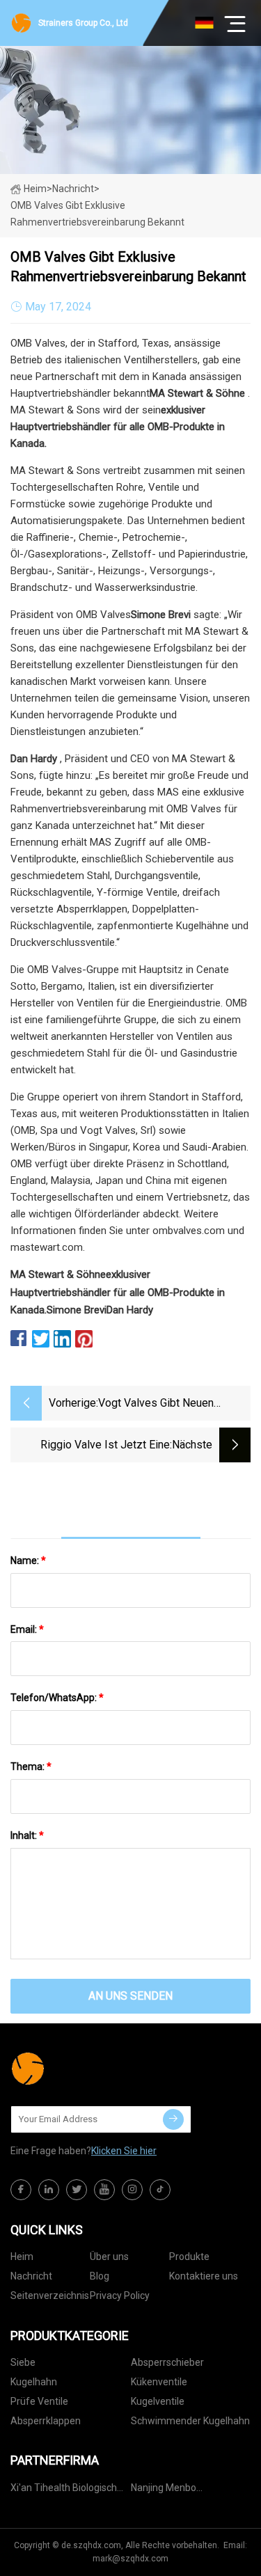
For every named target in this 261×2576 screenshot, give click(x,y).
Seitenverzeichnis (50, 2296)
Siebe (23, 2362)
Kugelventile (158, 2401)
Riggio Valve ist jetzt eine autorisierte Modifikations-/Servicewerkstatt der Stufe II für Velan (90, 1446)
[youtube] (104, 2190)
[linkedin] (49, 2190)
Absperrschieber (167, 2362)
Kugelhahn (34, 2382)
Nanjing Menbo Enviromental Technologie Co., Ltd (188, 2490)
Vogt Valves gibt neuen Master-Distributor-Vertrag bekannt (163, 1404)
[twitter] (77, 2190)
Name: (28, 1560)
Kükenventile (159, 2382)
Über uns (109, 2257)
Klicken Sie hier (124, 2151)
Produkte (189, 2257)
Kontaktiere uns (204, 2276)
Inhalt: (27, 1835)
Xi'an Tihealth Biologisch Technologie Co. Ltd (64, 2490)
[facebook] (21, 2190)
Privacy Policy (120, 2296)
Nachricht (31, 2276)
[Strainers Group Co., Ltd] (80, 2069)
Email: (27, 1629)
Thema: (31, 1767)
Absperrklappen (46, 2421)
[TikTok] (160, 2190)
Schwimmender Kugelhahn (190, 2421)
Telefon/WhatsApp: (57, 1698)
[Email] (173, 2119)
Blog (100, 2276)
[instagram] (132, 2190)
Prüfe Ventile (39, 2401)
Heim (35, 189)
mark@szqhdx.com (130, 2559)
